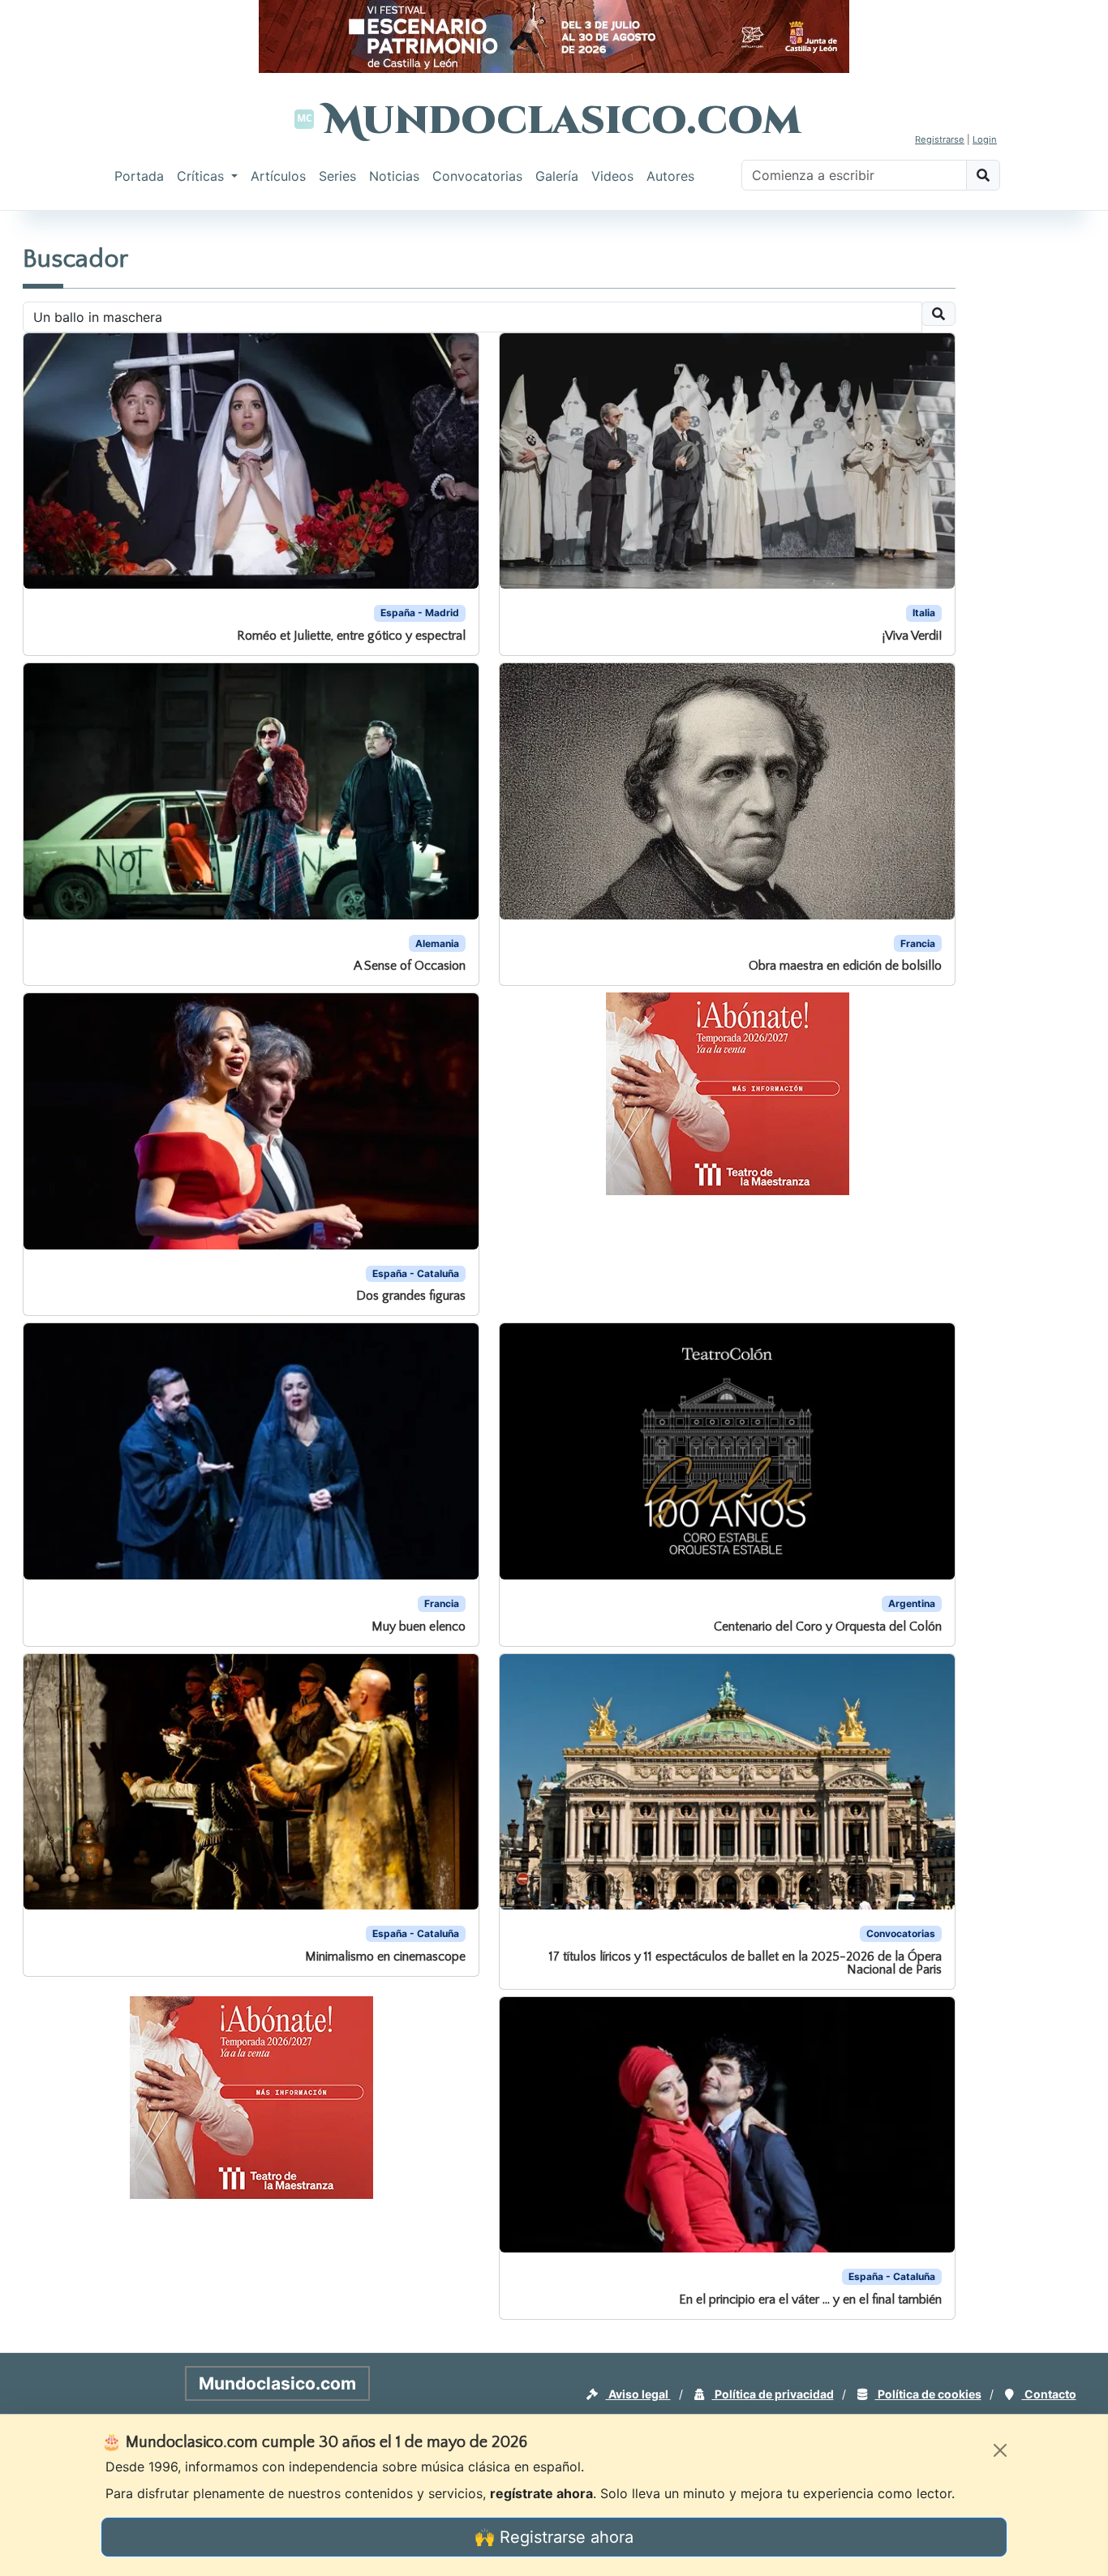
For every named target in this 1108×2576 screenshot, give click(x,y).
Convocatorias (477, 176)
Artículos (278, 176)
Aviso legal (638, 2394)
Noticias (394, 176)
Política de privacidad (773, 2394)
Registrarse (940, 139)
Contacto (1049, 2394)
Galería (557, 176)
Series (337, 176)
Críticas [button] (202, 176)
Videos (612, 176)
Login (985, 139)
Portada (139, 176)
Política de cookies (928, 2394)
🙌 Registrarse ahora (554, 2537)
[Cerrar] (1000, 2450)
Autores (670, 176)
